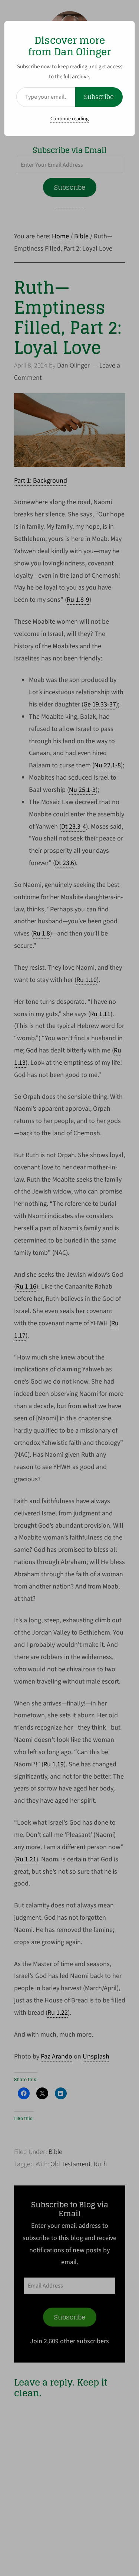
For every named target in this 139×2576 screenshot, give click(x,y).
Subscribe (99, 97)
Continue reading (69, 119)
